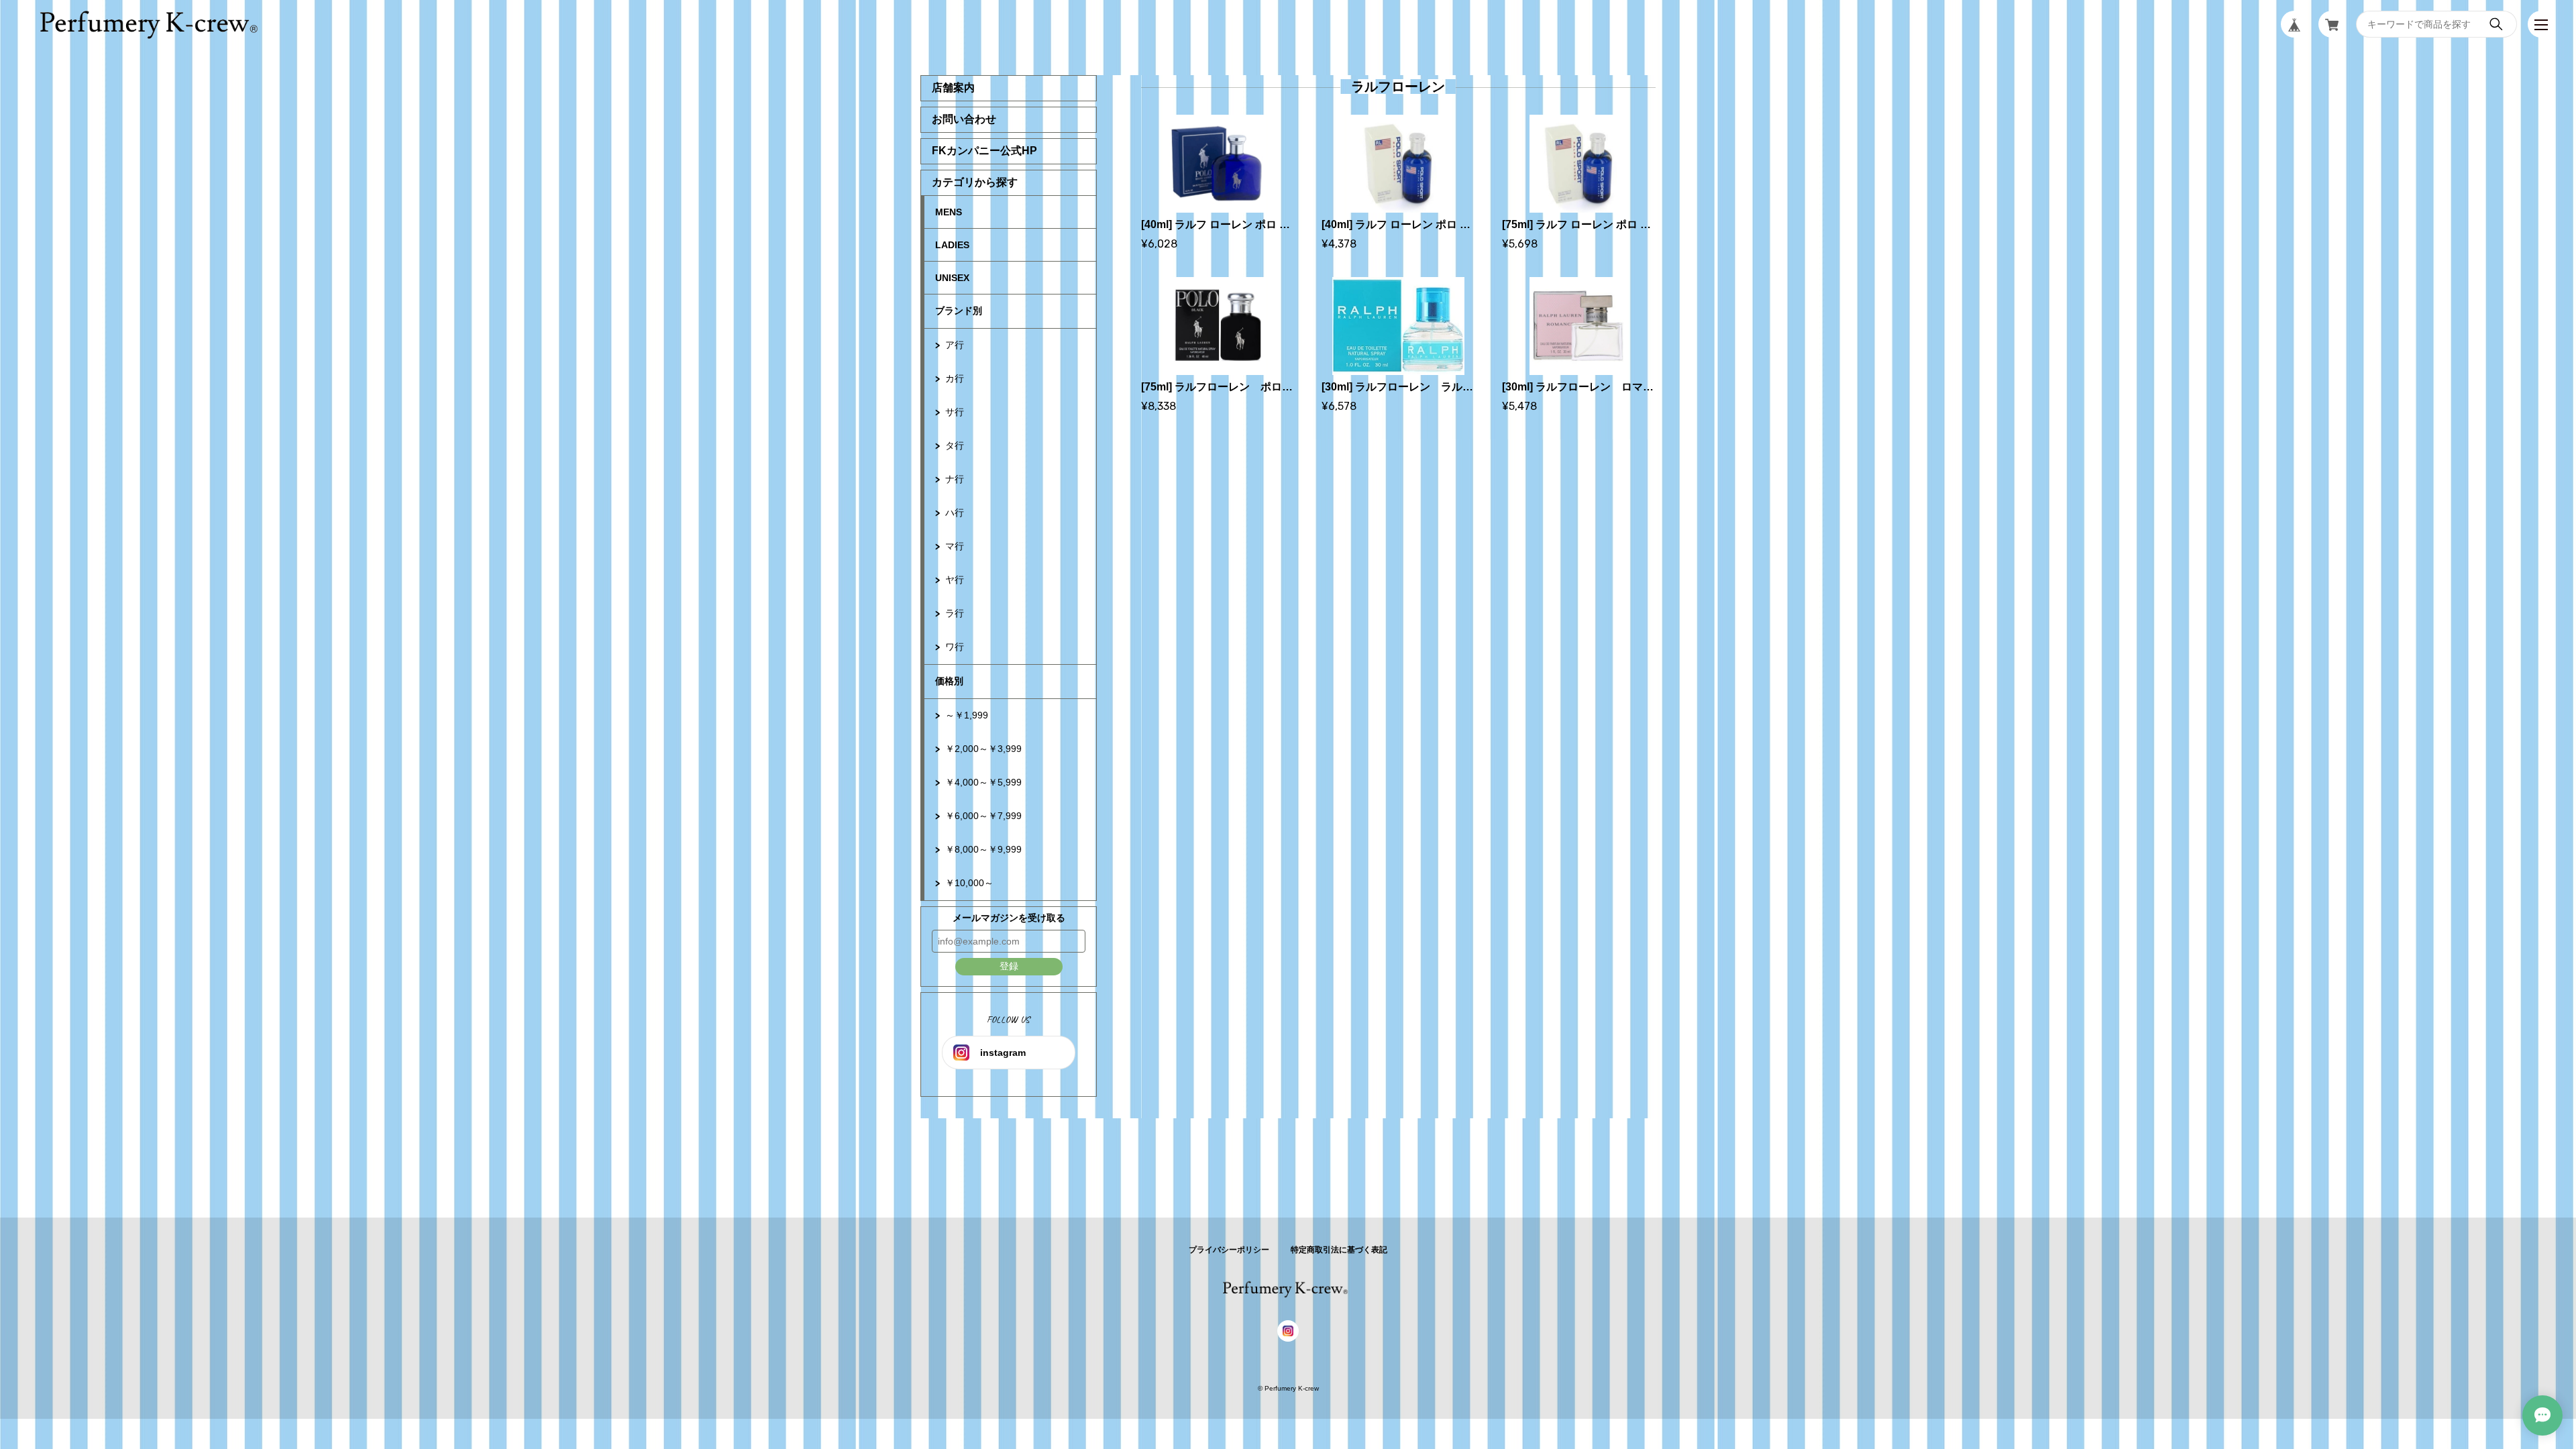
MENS (949, 212)
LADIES (952, 245)
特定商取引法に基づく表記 (1339, 1250)
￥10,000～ (969, 883)
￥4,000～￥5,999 (983, 782)
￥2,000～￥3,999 (983, 749)
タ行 (955, 445)
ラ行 (955, 613)
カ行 (955, 378)
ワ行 (955, 647)
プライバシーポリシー (1229, 1250)
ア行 (955, 345)
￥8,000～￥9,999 (983, 849)
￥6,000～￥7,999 (983, 816)
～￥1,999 (967, 715)
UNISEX (952, 278)
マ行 (955, 546)
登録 (1009, 966)
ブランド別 (959, 311)
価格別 (949, 681)
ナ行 (955, 479)
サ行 (955, 412)
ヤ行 (955, 580)
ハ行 (955, 513)
